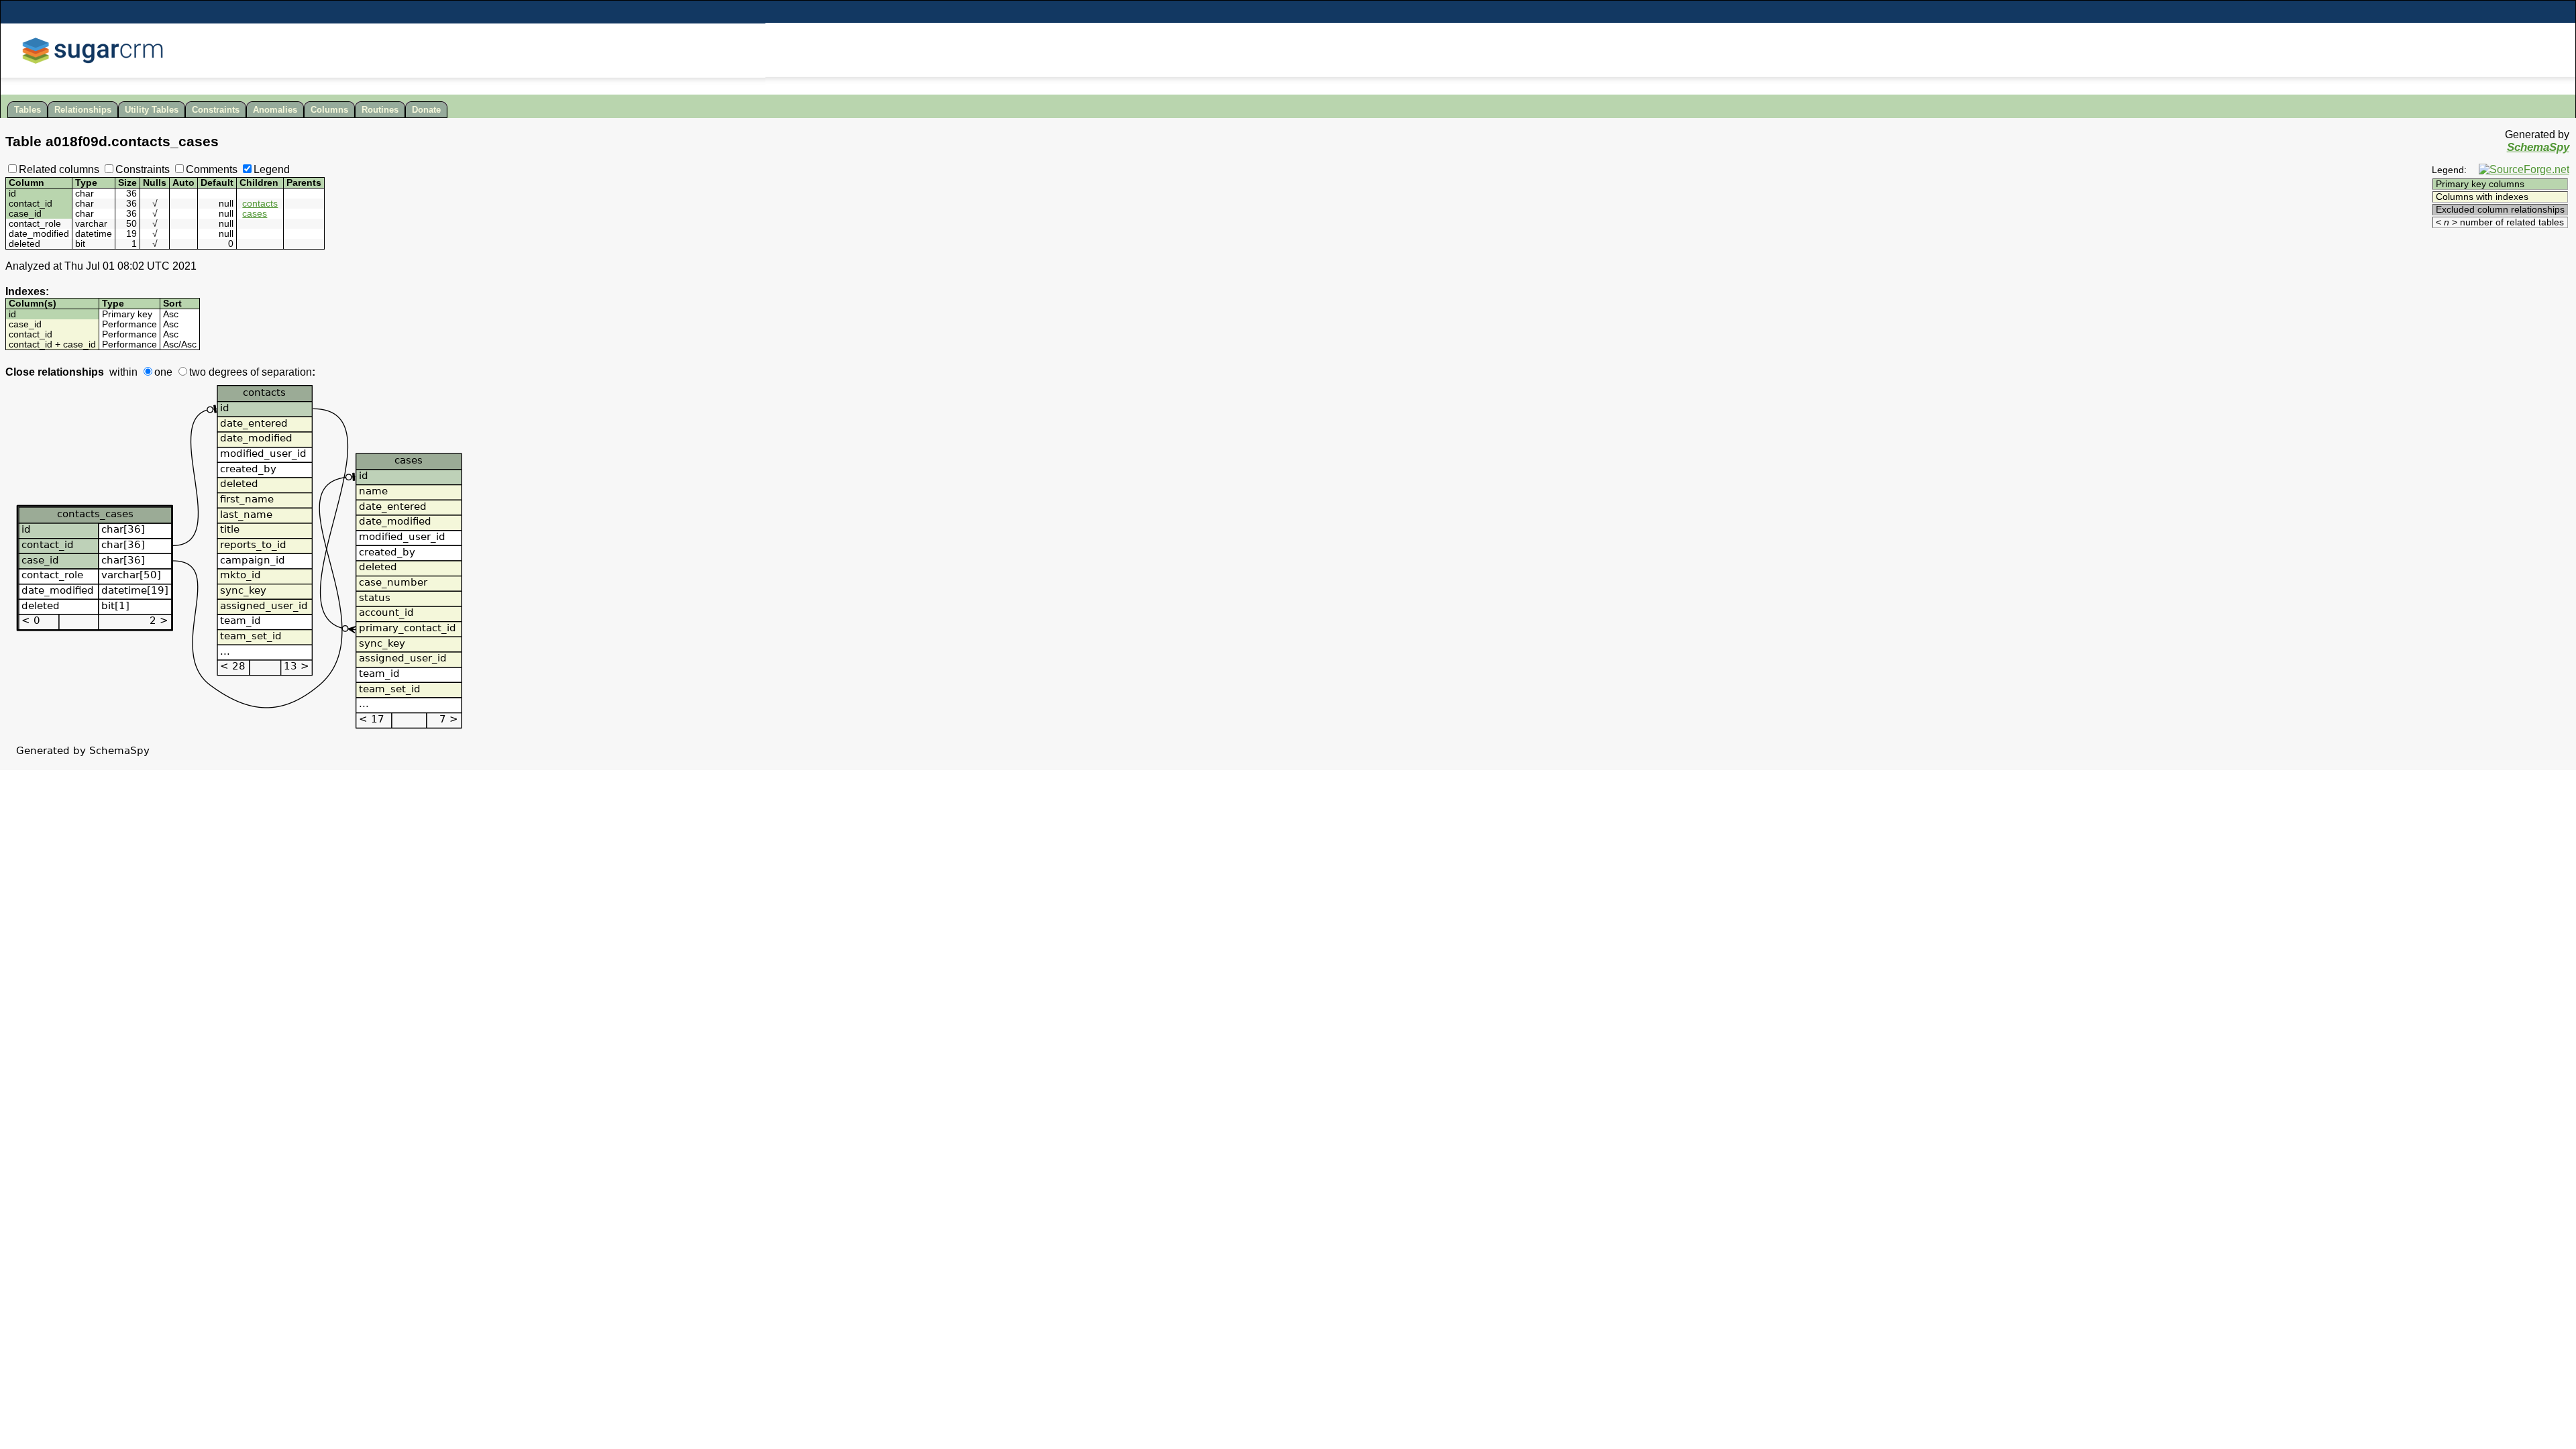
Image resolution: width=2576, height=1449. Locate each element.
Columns (329, 110)
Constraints (216, 110)
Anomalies (275, 110)
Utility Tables (152, 110)
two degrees (218, 372)
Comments (212, 169)
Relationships (83, 110)
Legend (272, 169)
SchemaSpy (2538, 147)
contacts (260, 204)
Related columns (59, 169)
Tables (28, 110)
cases (255, 214)
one (163, 372)
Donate (426, 110)
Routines (380, 110)
